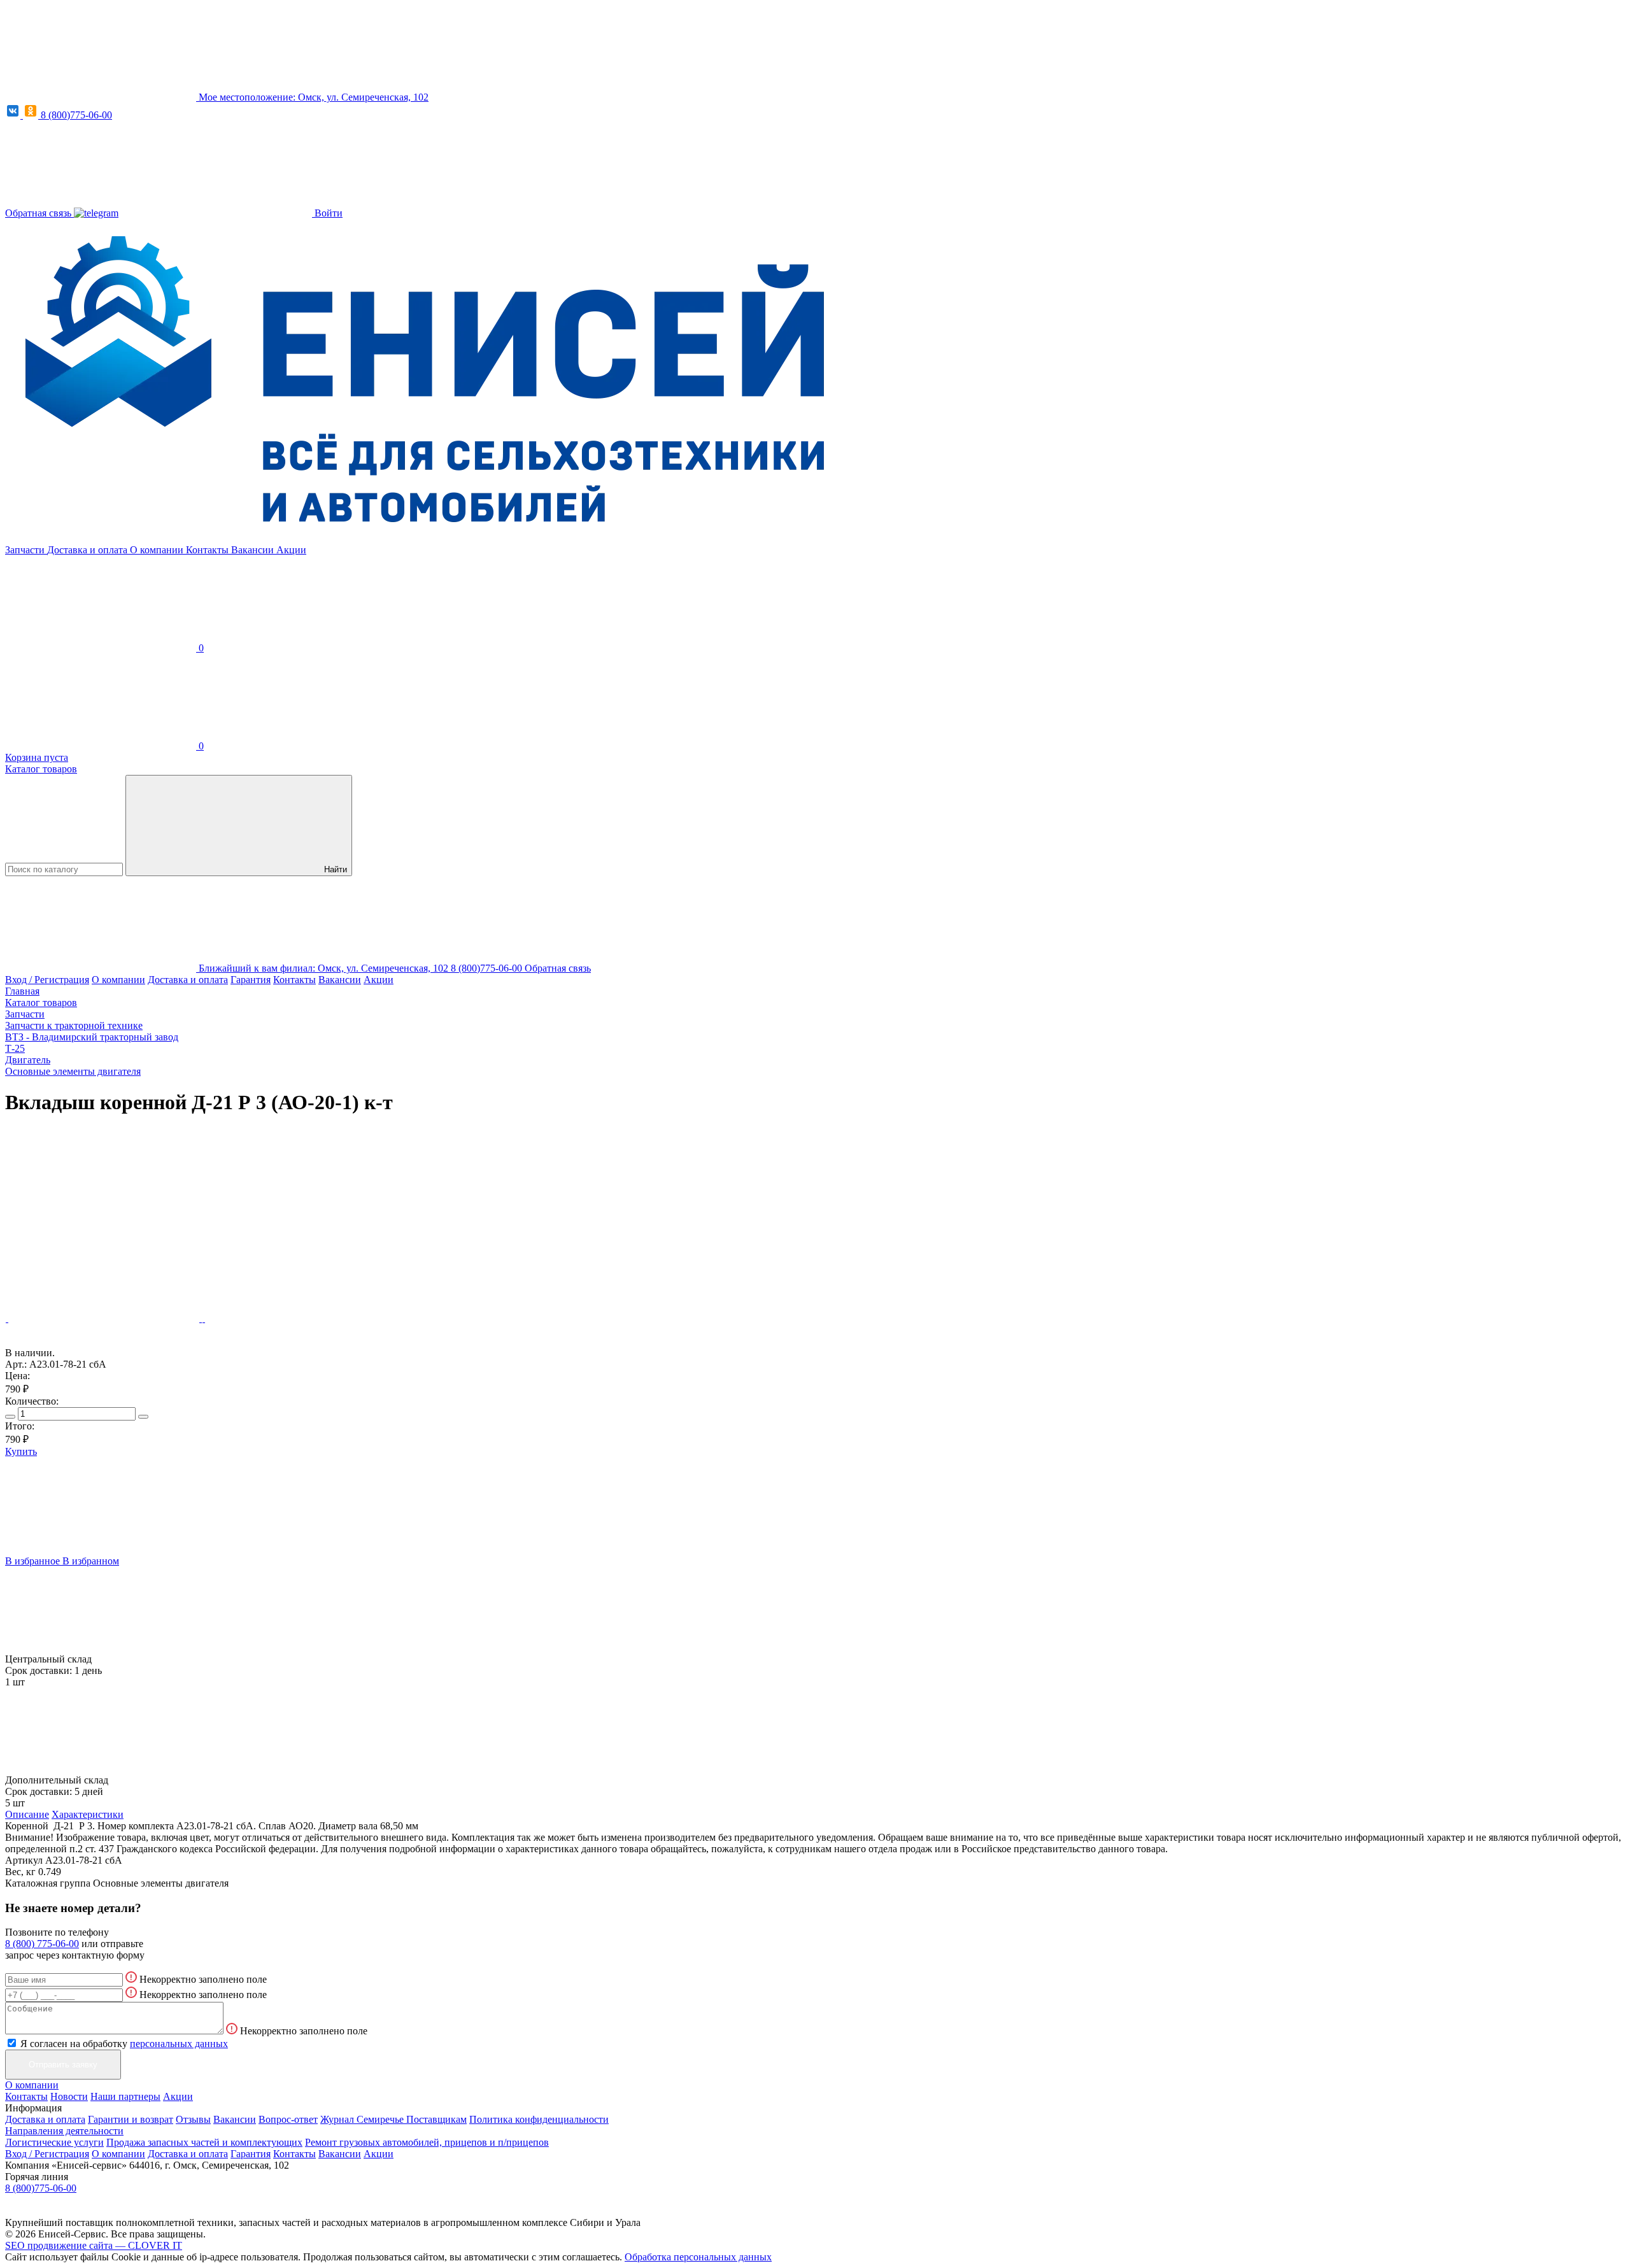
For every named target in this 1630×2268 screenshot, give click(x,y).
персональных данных (179, 2044)
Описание (27, 1814)
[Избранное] (101, 1220)
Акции (291, 550)
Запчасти (26, 550)
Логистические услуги (54, 2142)
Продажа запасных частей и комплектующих (204, 2142)
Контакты (209, 550)
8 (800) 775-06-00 (42, 1944)
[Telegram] (96, 213)
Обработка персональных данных (698, 2257)
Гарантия (251, 980)
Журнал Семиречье (363, 2119)
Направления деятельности (64, 2131)
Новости (69, 2096)
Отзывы (193, 2119)
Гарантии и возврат (131, 2119)
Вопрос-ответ (288, 2119)
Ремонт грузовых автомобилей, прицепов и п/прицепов (427, 2142)
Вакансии (254, 550)
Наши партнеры (125, 2096)
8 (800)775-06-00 (76, 115)
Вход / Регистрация (47, 980)
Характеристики (88, 1814)
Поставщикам (436, 2119)
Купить (21, 1451)
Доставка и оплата (89, 550)
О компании (158, 550)
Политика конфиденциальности (539, 2119)
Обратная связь (39, 213)
